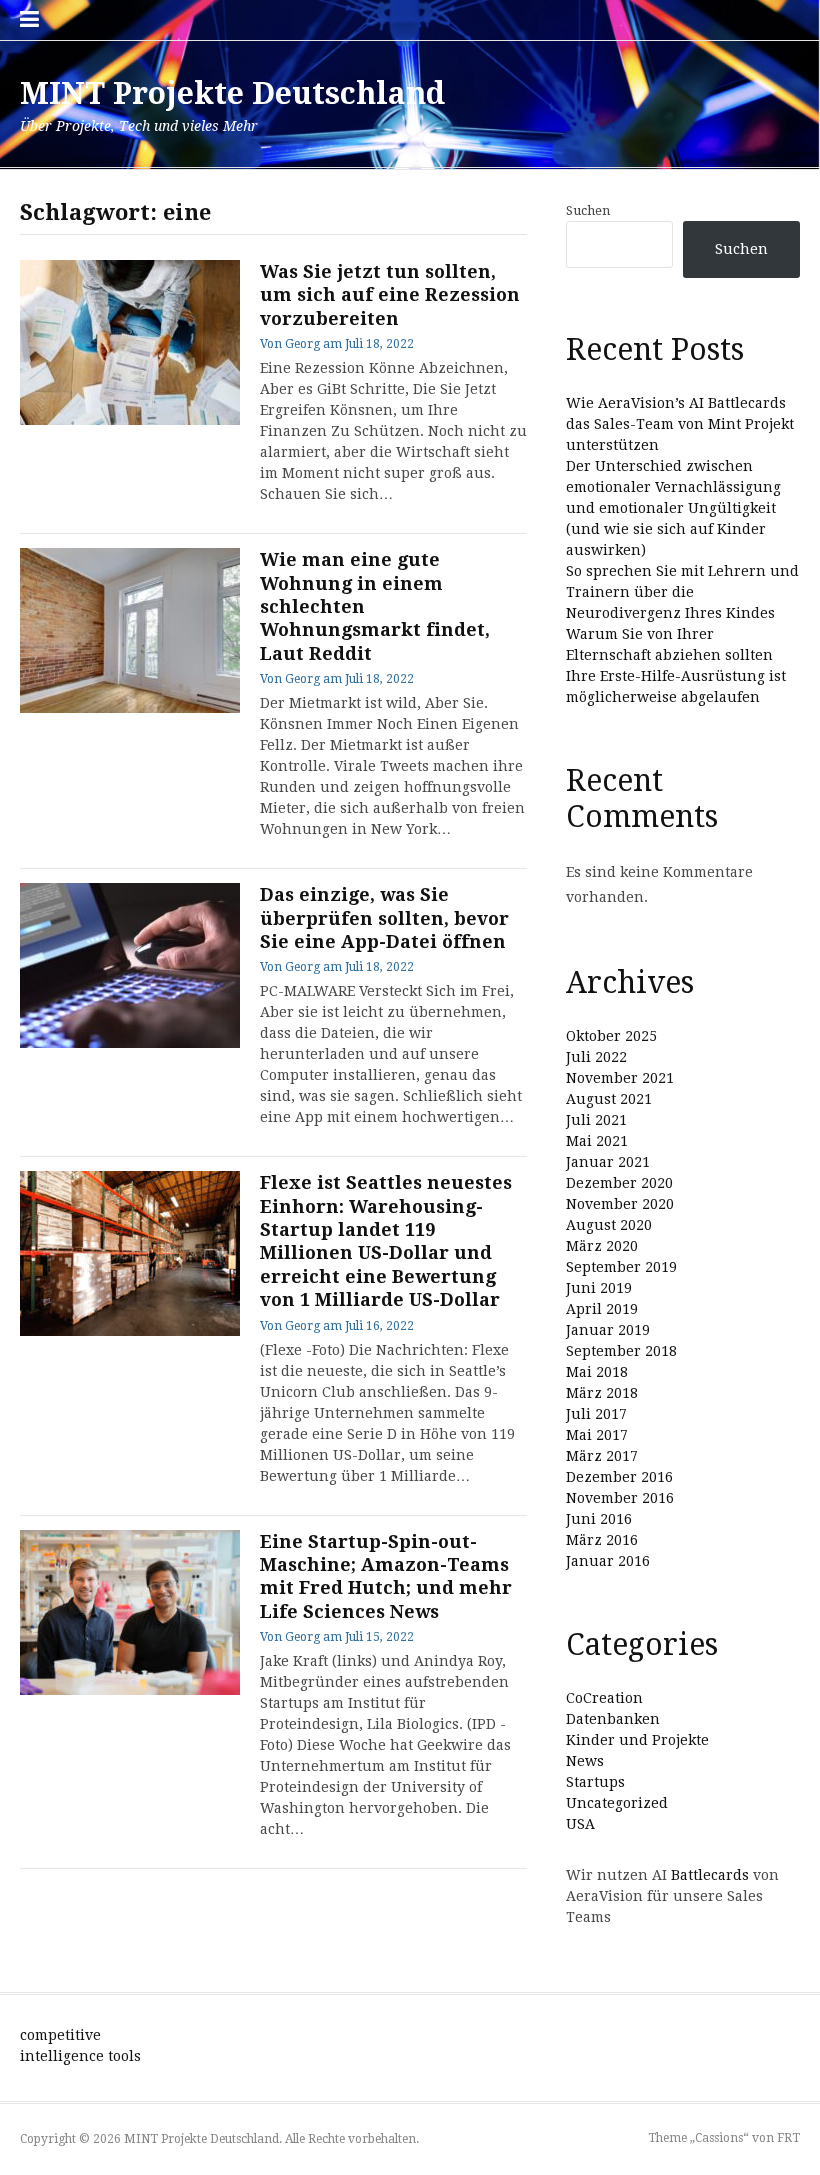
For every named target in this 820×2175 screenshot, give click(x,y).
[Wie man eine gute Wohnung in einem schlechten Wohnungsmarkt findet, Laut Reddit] (130, 630)
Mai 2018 (597, 1372)
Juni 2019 (599, 1288)
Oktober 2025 (611, 1036)
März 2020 (602, 1246)
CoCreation (604, 1698)
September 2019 (621, 1267)
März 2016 (602, 1540)
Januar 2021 (608, 1162)
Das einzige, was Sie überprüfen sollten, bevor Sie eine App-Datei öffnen (384, 918)
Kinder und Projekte (637, 1740)
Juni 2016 (599, 1519)
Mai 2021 (597, 1141)
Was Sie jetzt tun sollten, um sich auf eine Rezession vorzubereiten (390, 295)
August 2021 (609, 1099)
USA (580, 1824)
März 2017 (602, 1456)
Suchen (588, 210)
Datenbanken (613, 1719)
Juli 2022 (596, 1057)
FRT (788, 2138)
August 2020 (609, 1225)
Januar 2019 (608, 1330)
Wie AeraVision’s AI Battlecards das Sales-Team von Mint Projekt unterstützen (680, 424)
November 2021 (620, 1078)
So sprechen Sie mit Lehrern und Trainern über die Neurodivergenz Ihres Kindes (682, 592)
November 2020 (620, 1204)
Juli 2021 (596, 1120)
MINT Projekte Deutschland (232, 93)
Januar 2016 (608, 1561)
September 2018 (621, 1351)
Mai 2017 (597, 1435)
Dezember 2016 (619, 1477)
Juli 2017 (596, 1414)
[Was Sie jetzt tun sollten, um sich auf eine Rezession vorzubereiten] (130, 342)
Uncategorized (617, 1803)
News (585, 1761)
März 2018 (602, 1393)
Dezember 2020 (619, 1183)
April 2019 (602, 1309)
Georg (302, 344)
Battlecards (710, 1875)
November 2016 (620, 1498)
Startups (595, 1782)
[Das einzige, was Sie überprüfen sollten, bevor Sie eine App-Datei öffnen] (130, 965)
